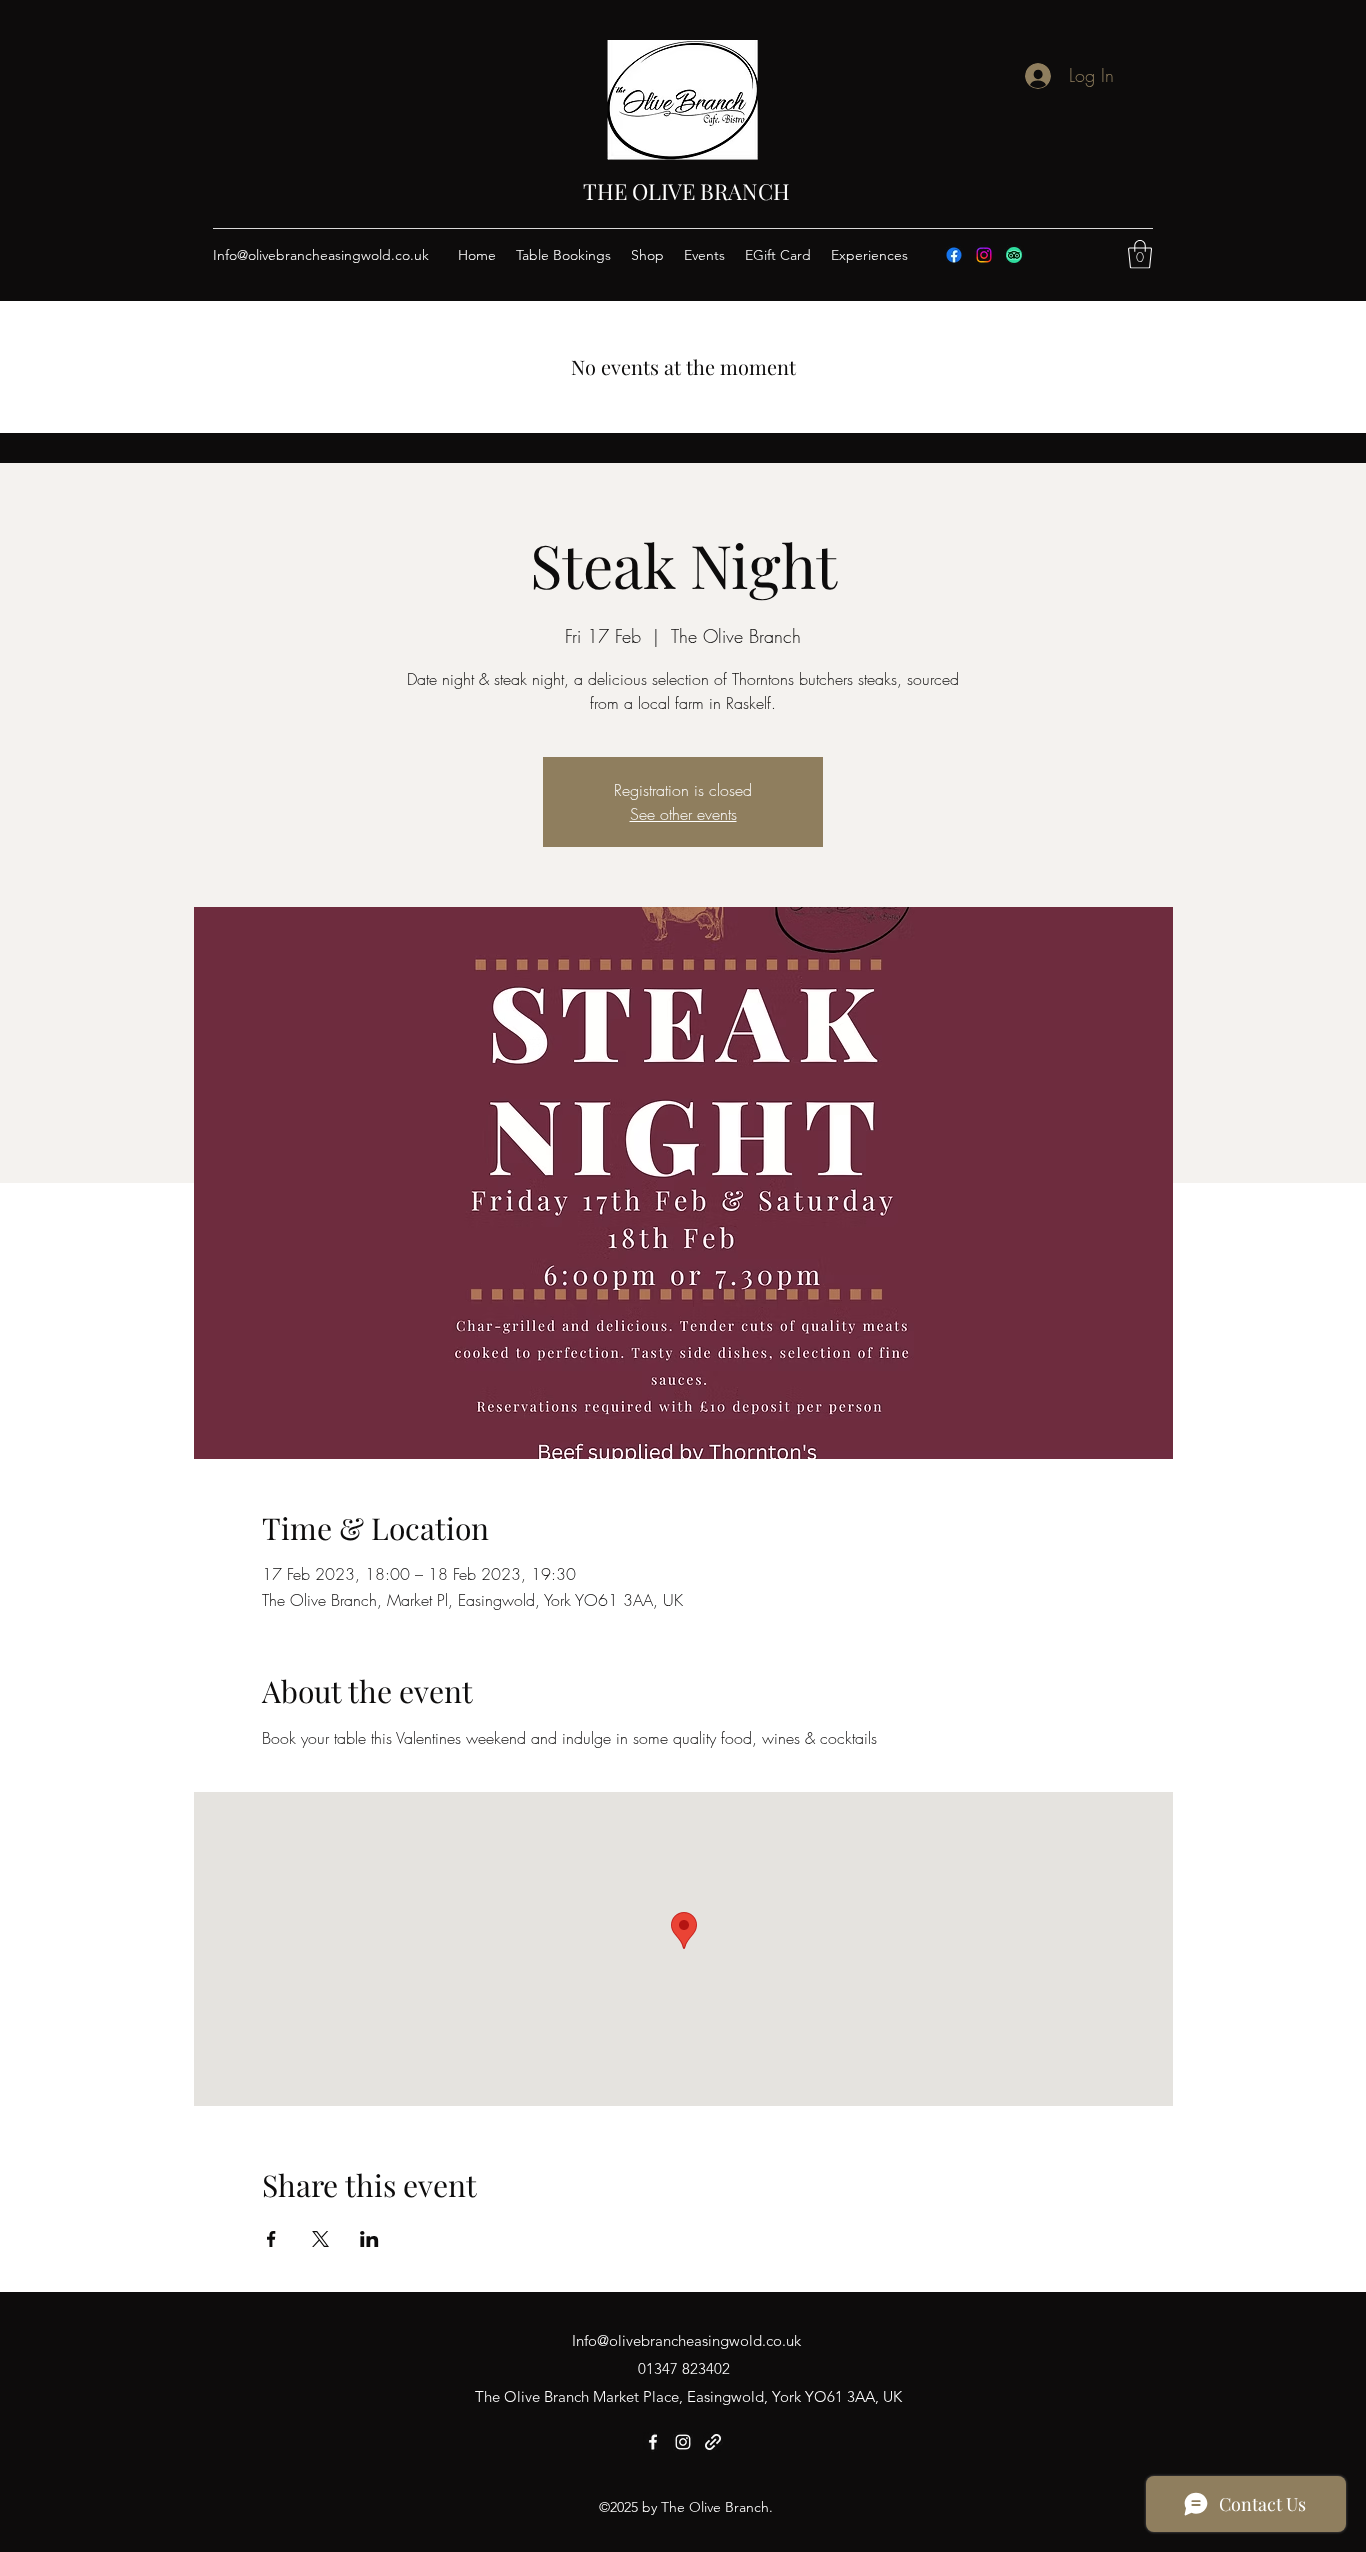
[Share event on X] (320, 2239)
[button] (1140, 254)
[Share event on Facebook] (271, 2239)
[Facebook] (954, 255)
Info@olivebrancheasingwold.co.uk (321, 255)
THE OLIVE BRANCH (686, 191)
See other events (683, 814)
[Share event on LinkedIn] (369, 2239)
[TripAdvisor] (1014, 255)
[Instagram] (984, 255)
